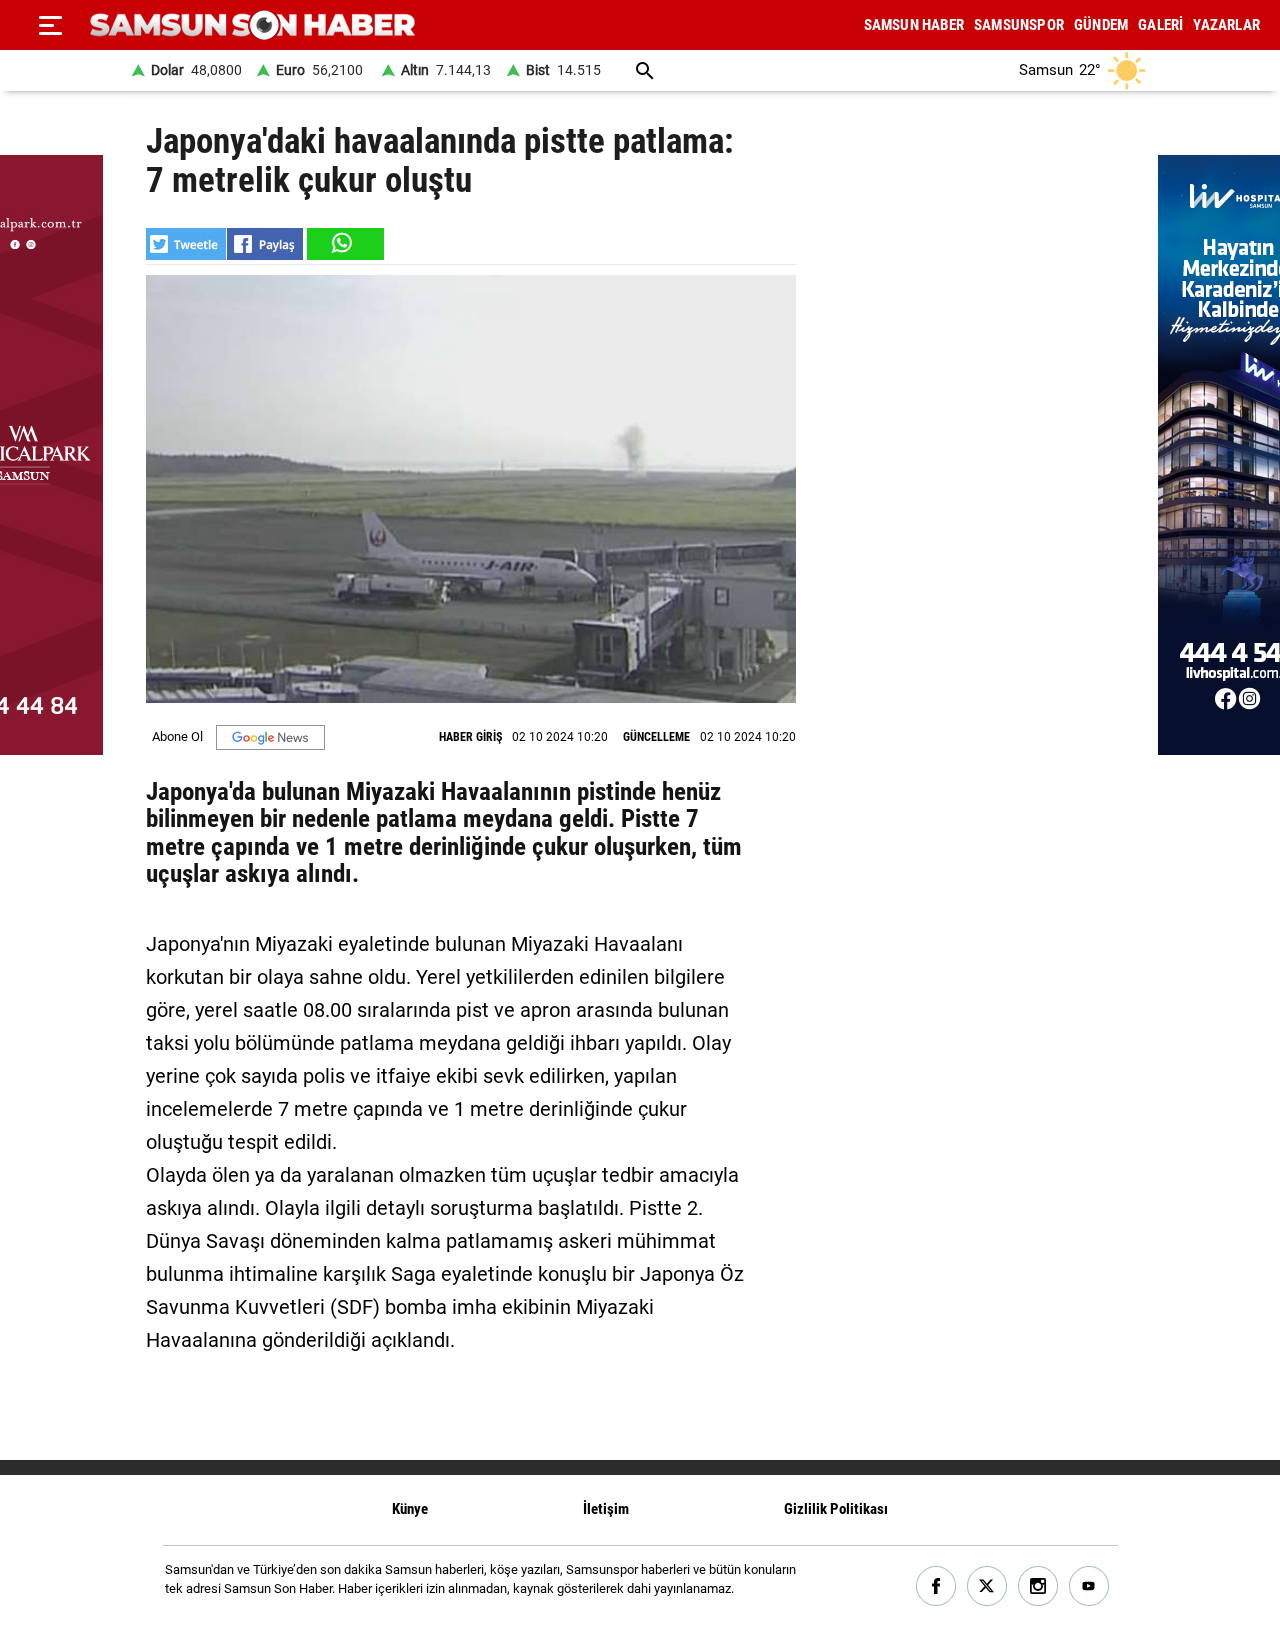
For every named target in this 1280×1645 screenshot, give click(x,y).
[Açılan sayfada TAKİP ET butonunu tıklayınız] (270, 737)
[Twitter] (987, 1586)
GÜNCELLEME (656, 737)
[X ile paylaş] (186, 244)
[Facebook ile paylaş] (265, 244)
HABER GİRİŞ (470, 737)
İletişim (606, 1509)
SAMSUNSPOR (1019, 25)
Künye (410, 1509)
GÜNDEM (1101, 25)
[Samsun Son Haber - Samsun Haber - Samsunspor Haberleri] (252, 25)
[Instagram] (1038, 1586)
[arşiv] (645, 70)
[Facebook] (936, 1586)
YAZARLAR (1226, 25)
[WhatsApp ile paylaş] (344, 244)
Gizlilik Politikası (836, 1509)
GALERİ (1160, 25)
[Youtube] (1089, 1586)
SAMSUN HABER (914, 25)
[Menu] (50, 25)
